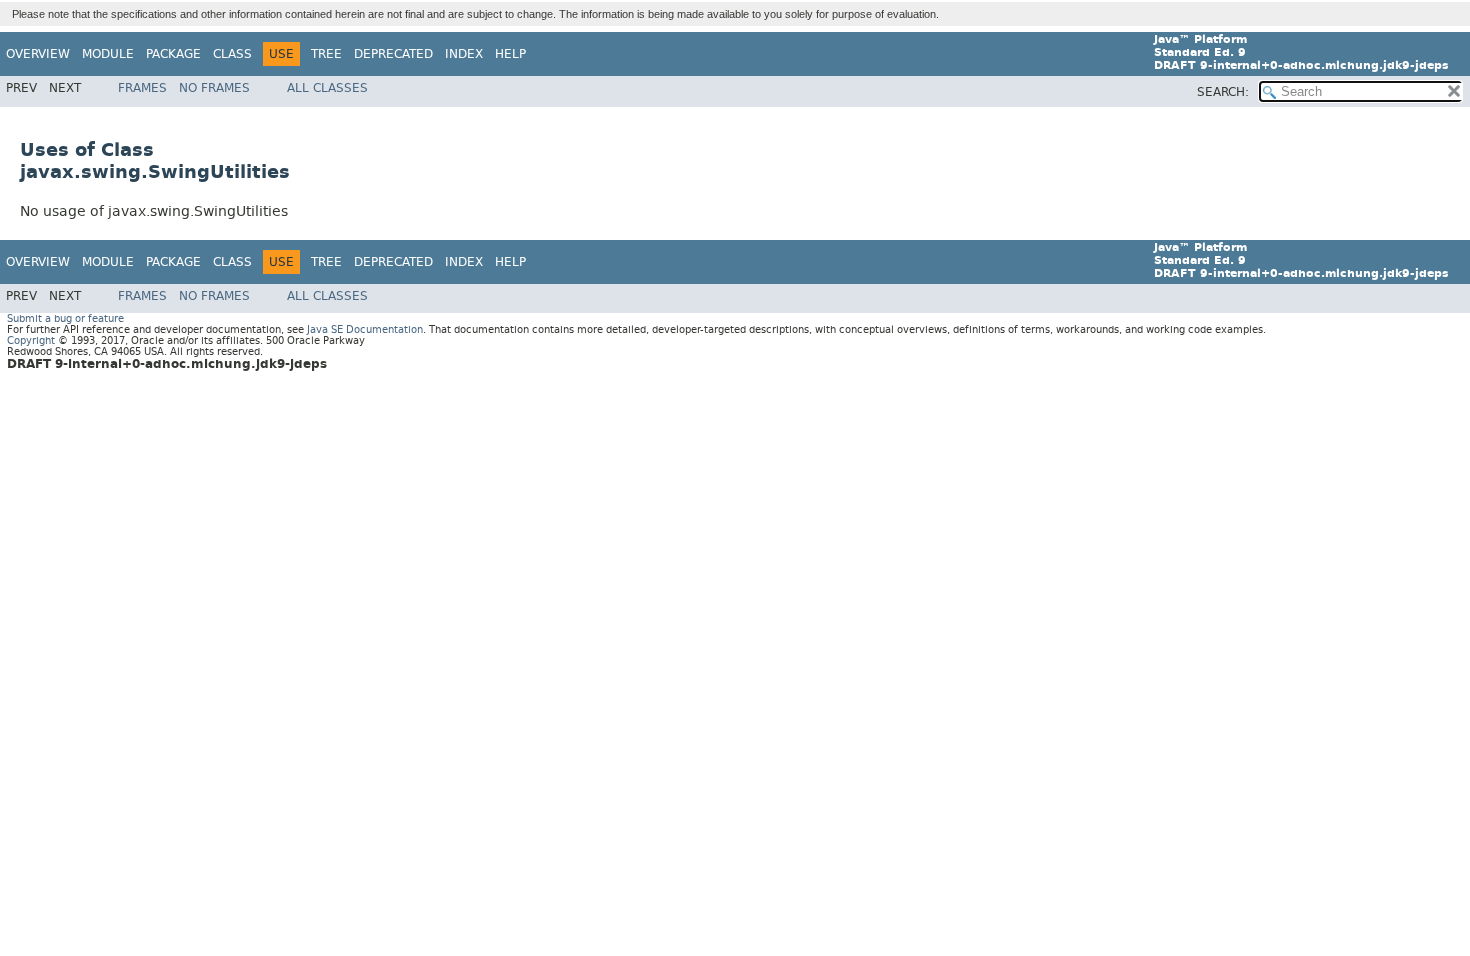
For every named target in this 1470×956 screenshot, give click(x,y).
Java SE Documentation (365, 329)
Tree (326, 54)
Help (510, 54)
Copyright (31, 340)
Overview (38, 54)
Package (173, 54)
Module (108, 54)
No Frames (214, 88)
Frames (142, 88)
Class (232, 54)
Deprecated (393, 54)
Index (464, 54)
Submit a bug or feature (65, 318)
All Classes (327, 88)
